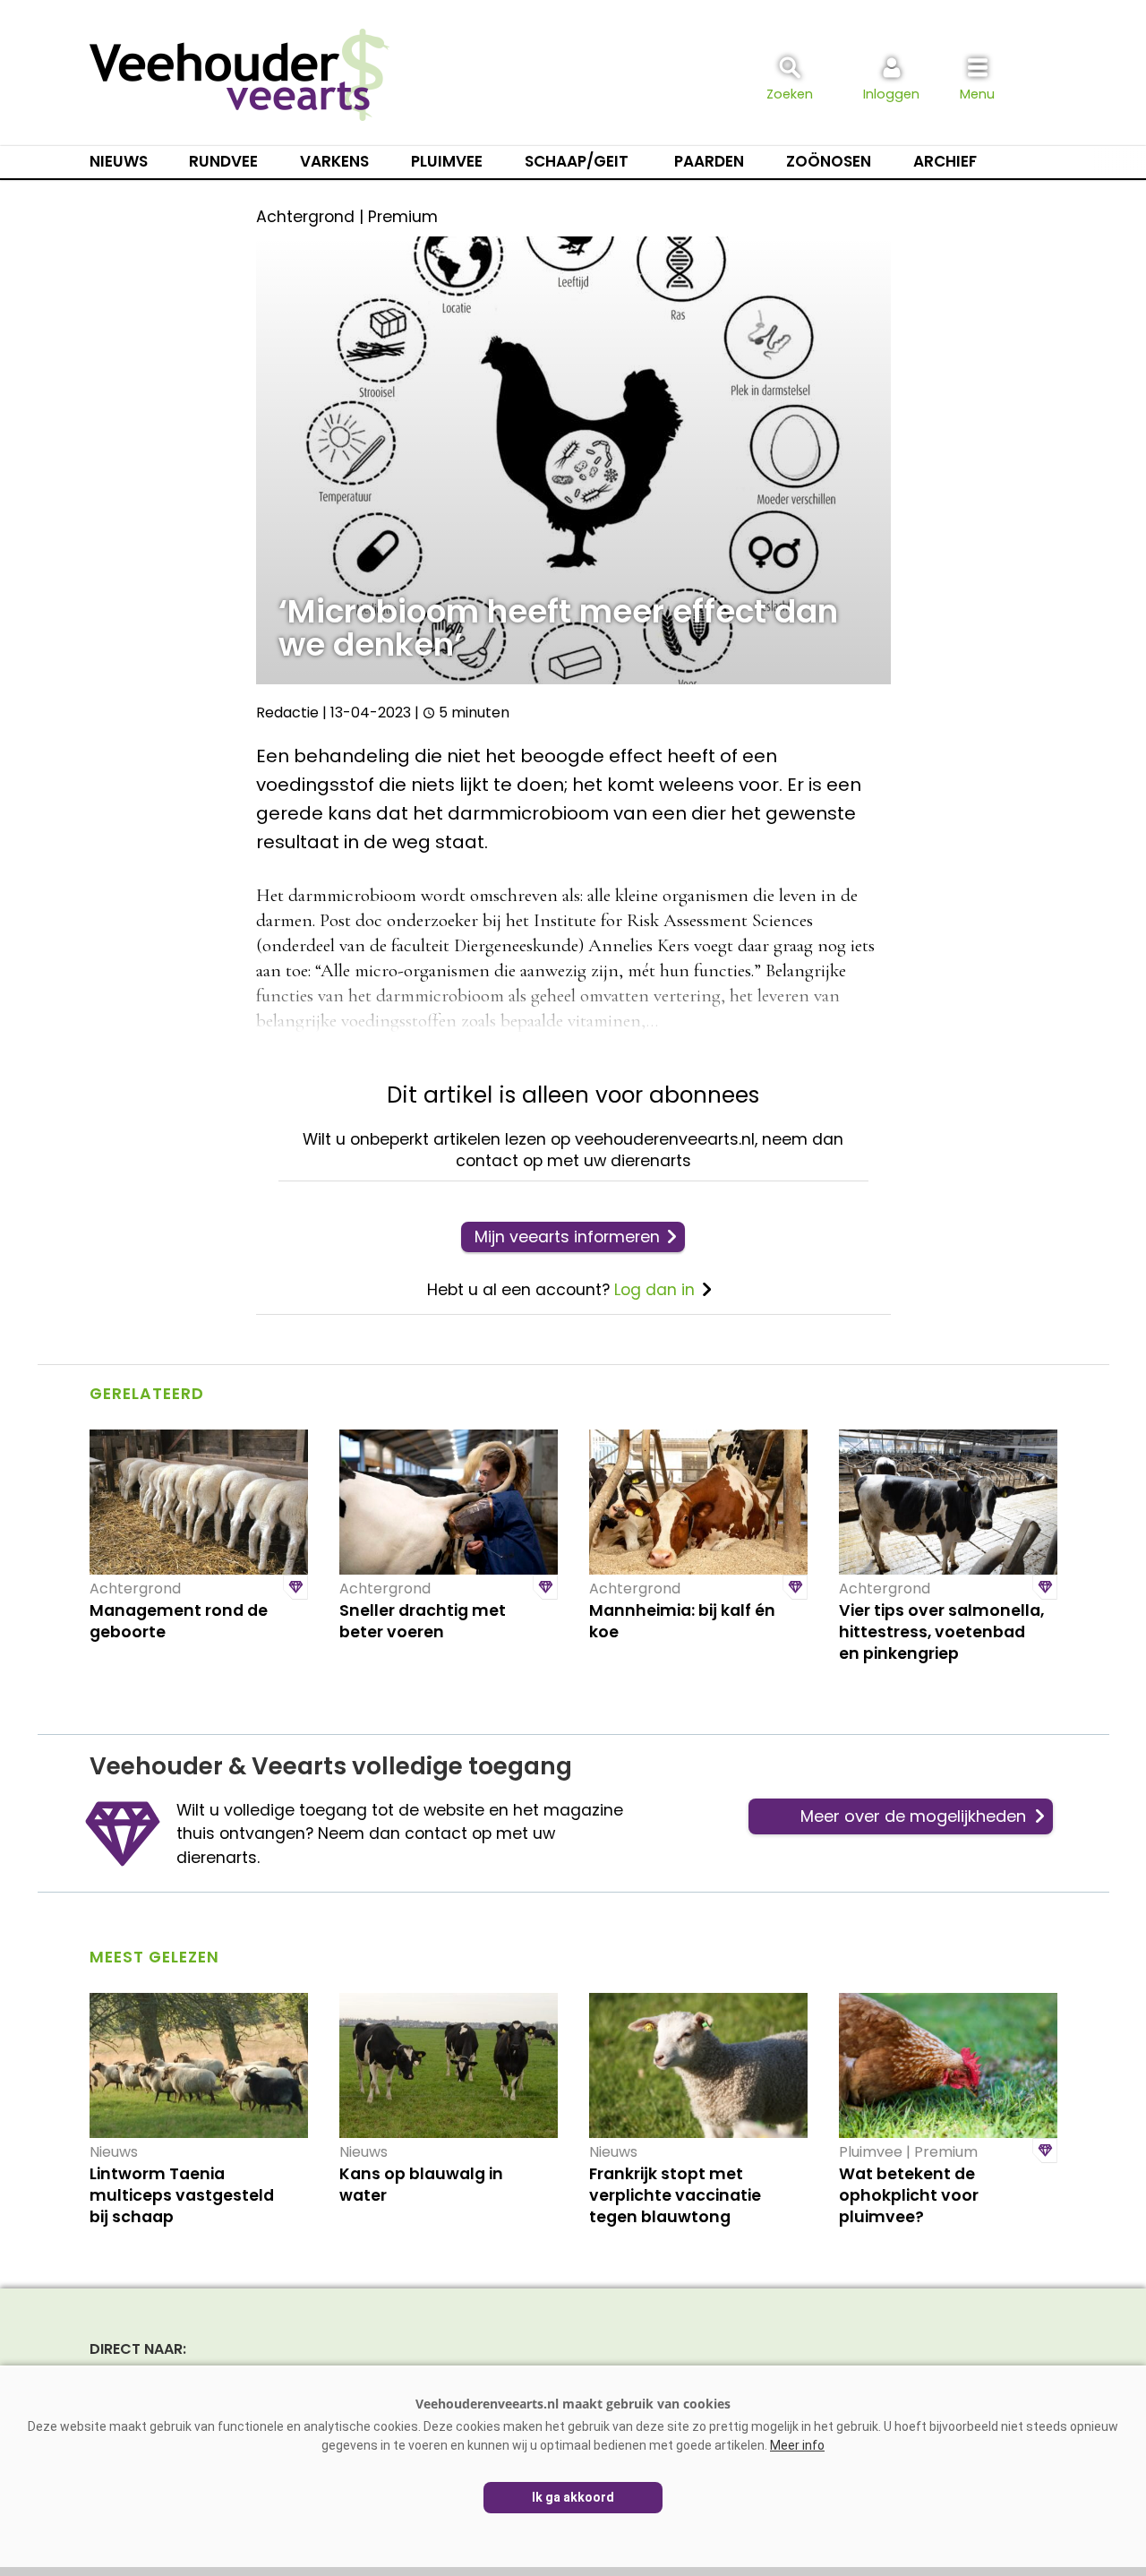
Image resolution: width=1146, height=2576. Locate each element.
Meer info (797, 2445)
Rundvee (223, 161)
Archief (945, 161)
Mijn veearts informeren (567, 1237)
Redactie (287, 713)
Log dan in (654, 1290)
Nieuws (119, 161)
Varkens (334, 161)
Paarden (709, 161)
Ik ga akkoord (573, 2497)
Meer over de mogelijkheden (913, 1816)
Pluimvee (447, 161)
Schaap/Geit (577, 161)
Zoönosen (829, 161)
